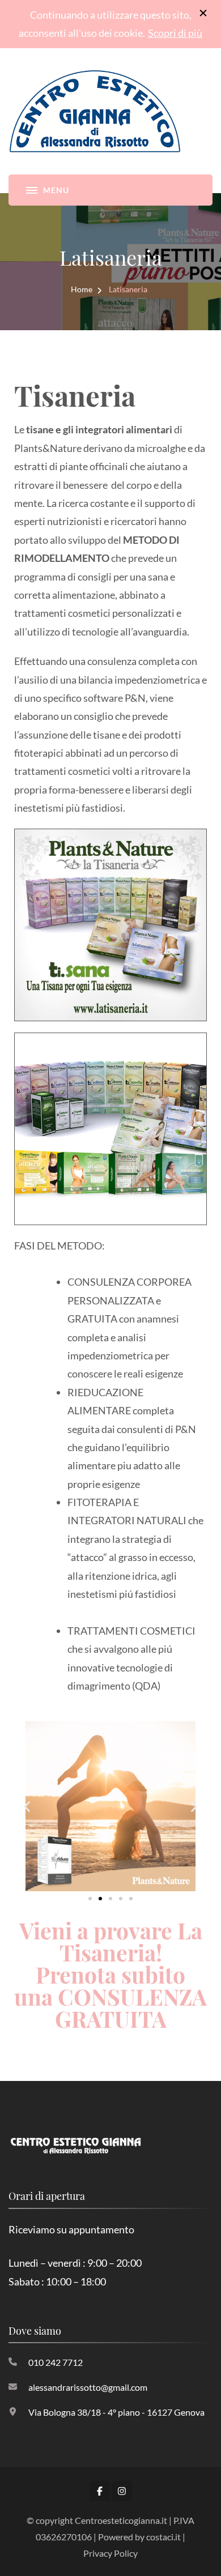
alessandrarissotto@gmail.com (88, 2387)
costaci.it (163, 2537)
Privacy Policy (110, 2553)
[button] (27, 1807)
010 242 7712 (56, 2362)
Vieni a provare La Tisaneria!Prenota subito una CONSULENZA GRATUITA (110, 1974)
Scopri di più (175, 33)
